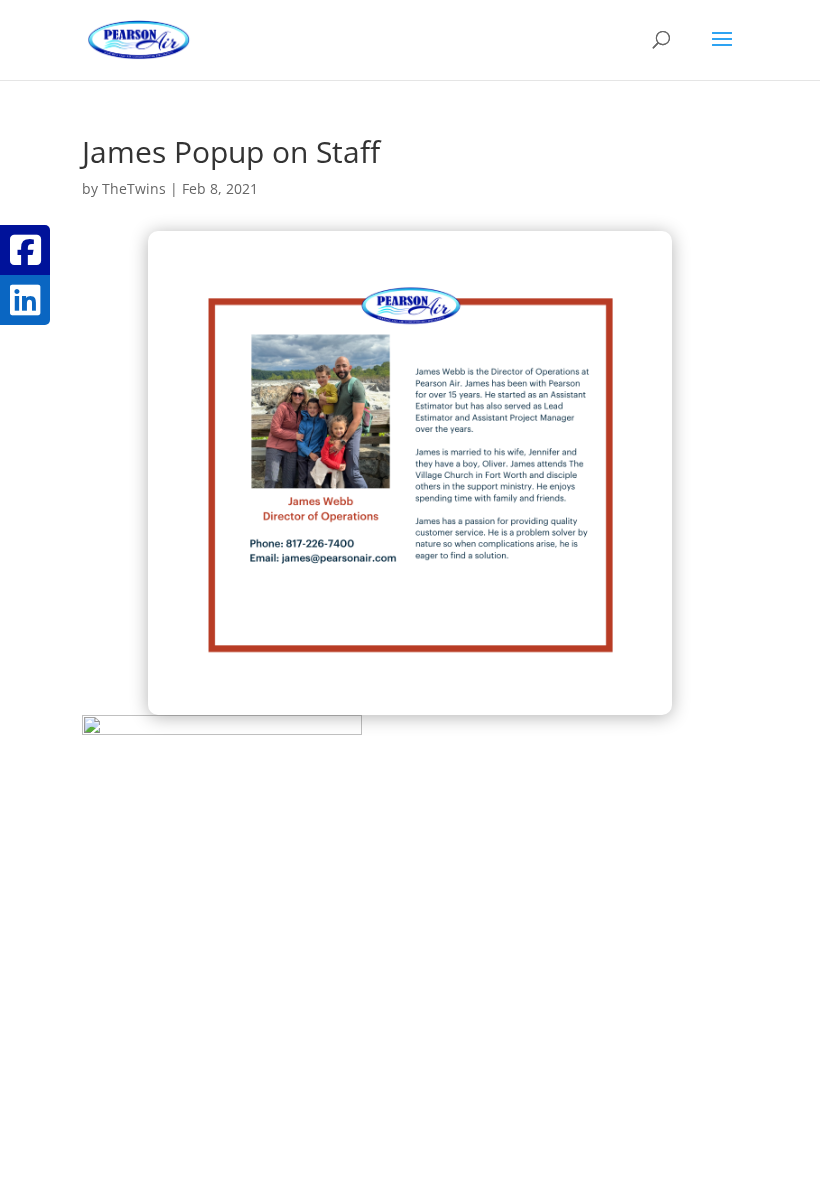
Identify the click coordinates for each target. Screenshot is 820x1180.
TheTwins (134, 188)
